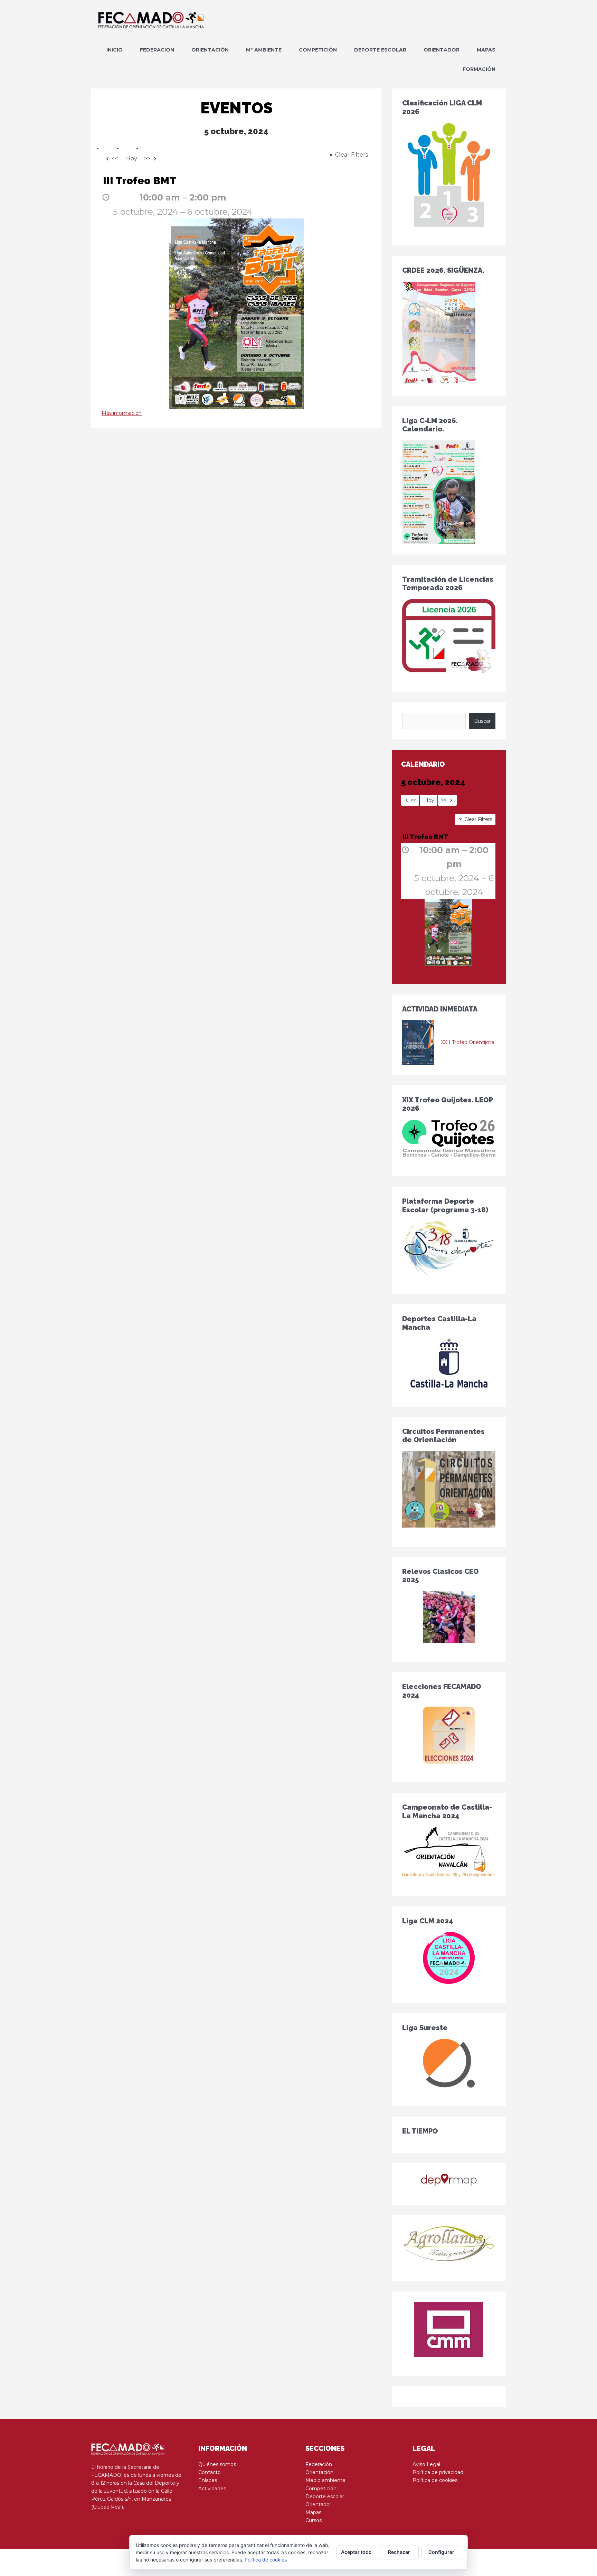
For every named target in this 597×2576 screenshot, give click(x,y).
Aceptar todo (356, 2552)
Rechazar (399, 2552)
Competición (321, 2489)
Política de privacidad (438, 2472)
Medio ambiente (325, 2480)
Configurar (441, 2552)
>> (147, 158)
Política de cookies (435, 2480)
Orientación (319, 2472)
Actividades (212, 2489)
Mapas (313, 2512)
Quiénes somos (217, 2464)
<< (115, 158)
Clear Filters (352, 155)
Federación (319, 2464)
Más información (122, 413)
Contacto (210, 2472)
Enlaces (208, 2480)
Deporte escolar (325, 2496)
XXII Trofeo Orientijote (468, 1042)
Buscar (482, 721)
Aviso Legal (426, 2464)
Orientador (318, 2504)
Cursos (314, 2520)
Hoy (132, 158)
